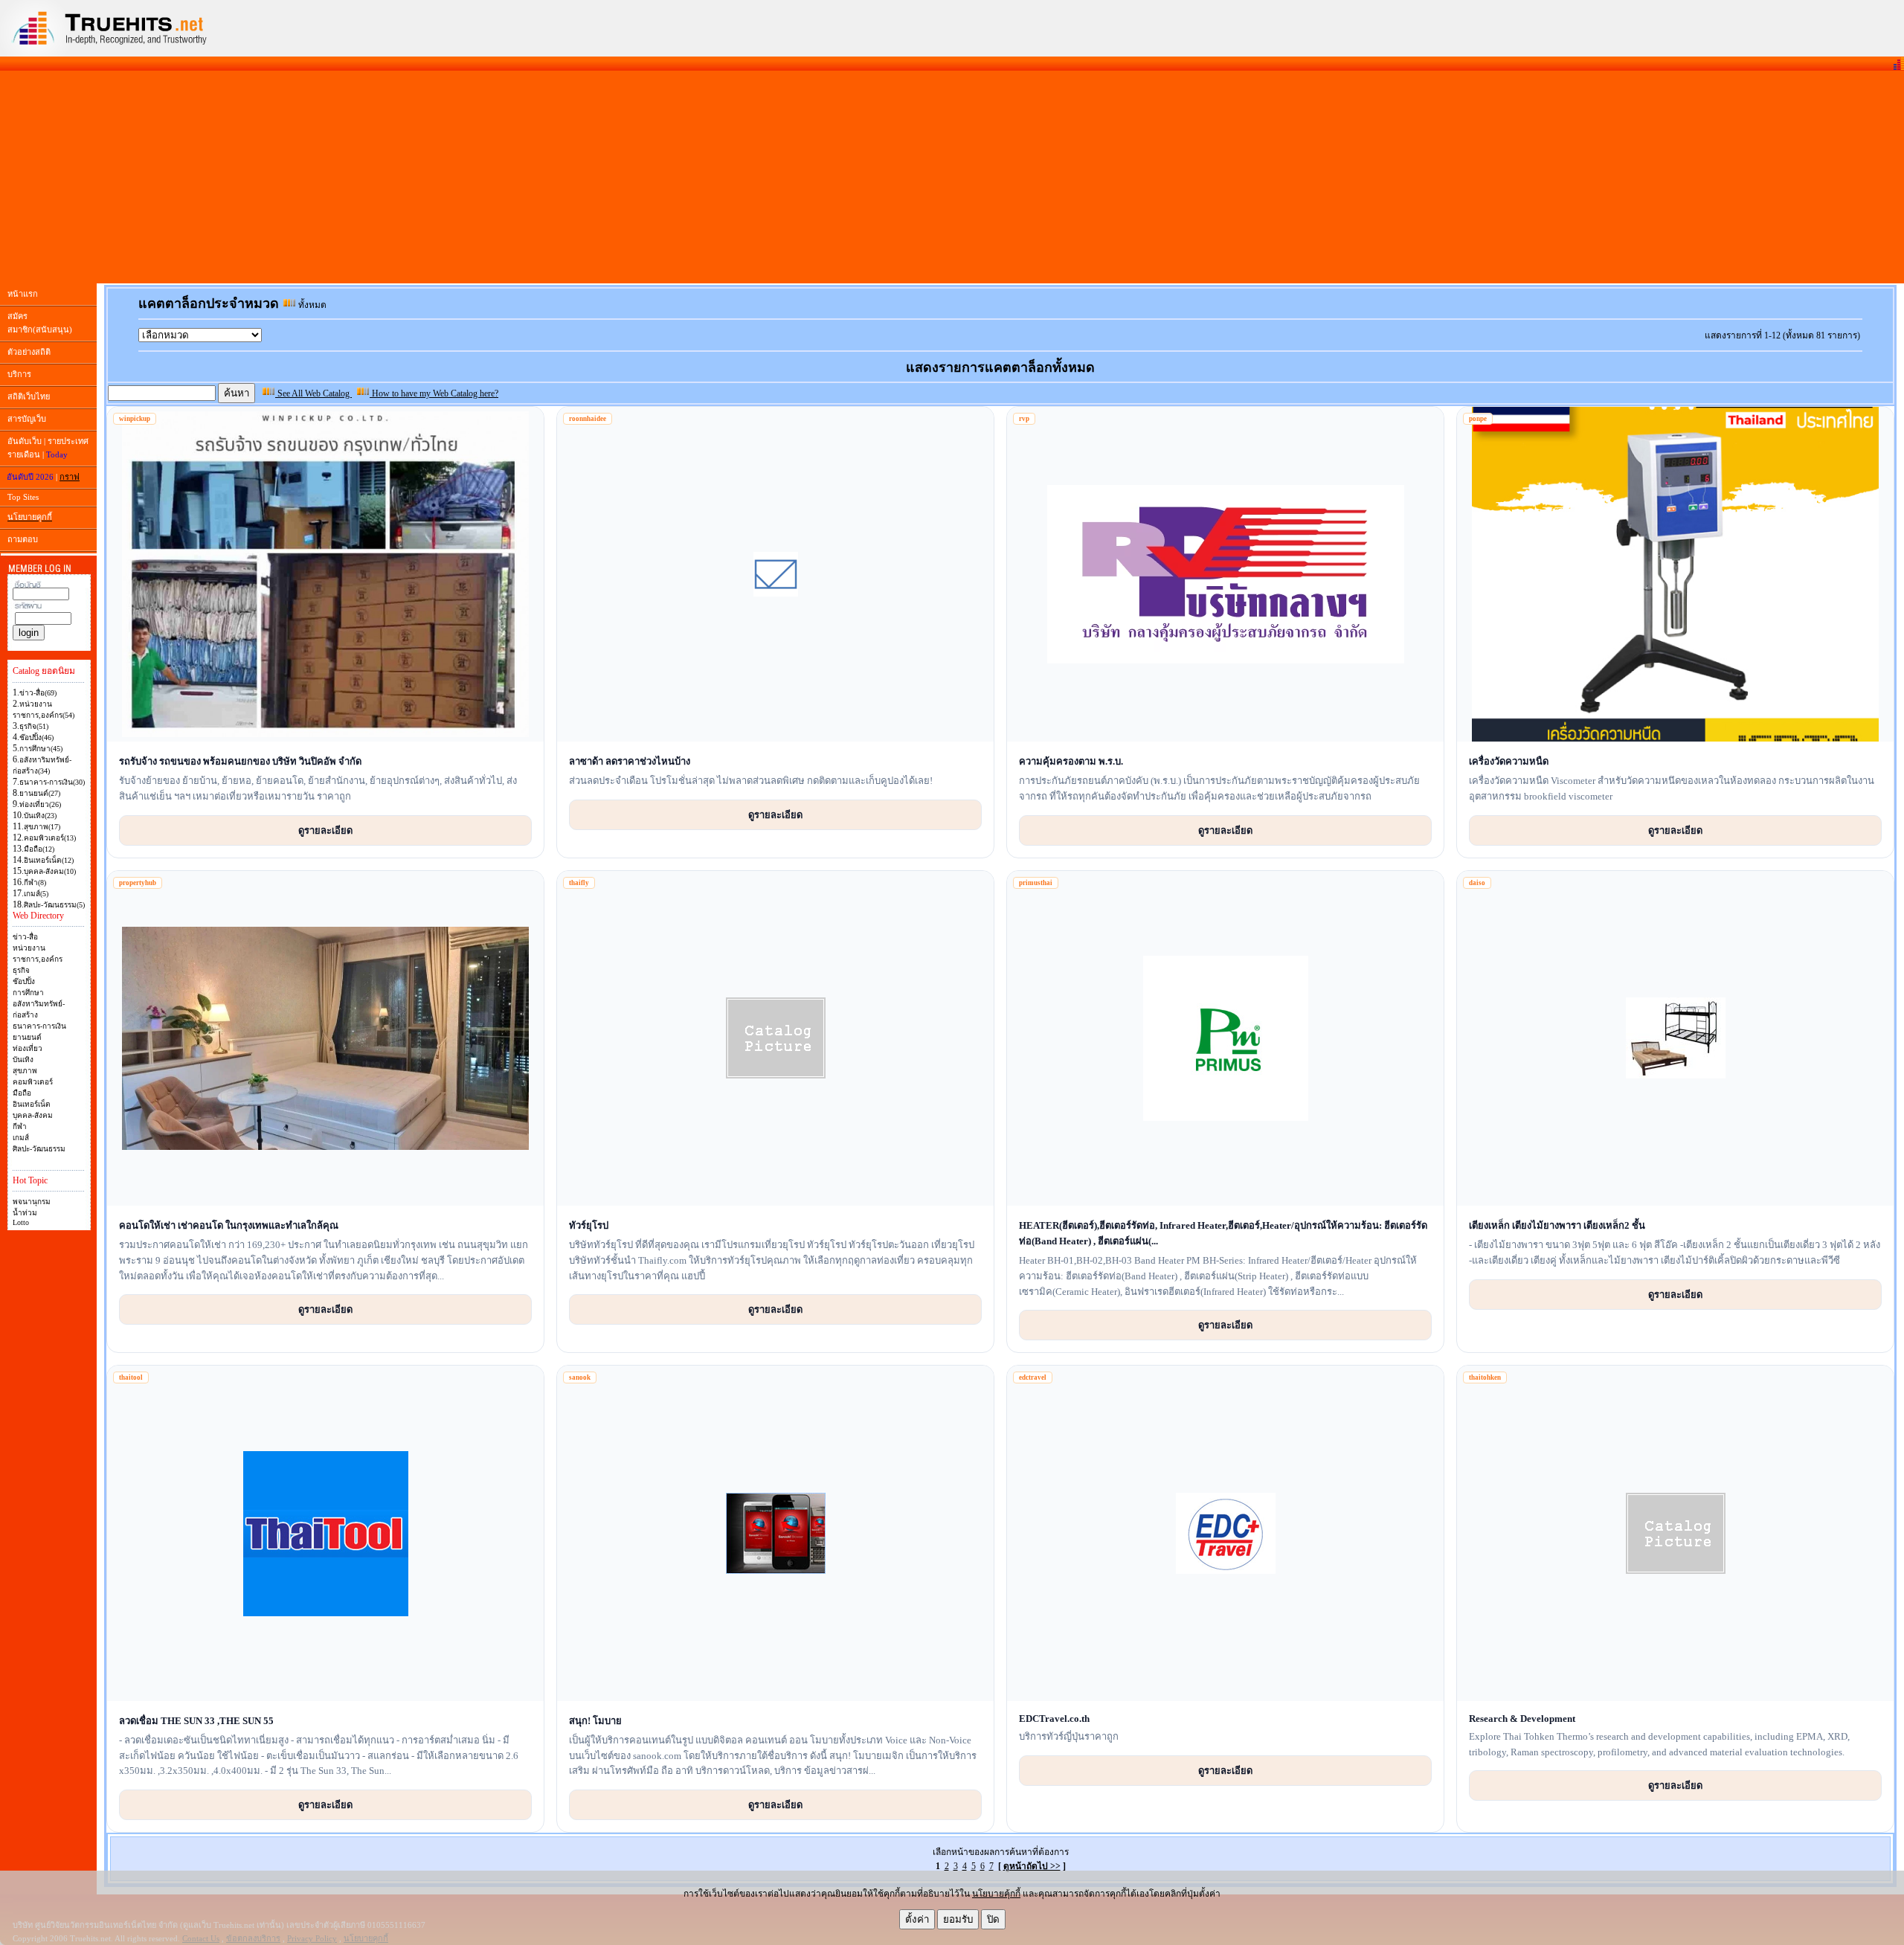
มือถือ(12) (39, 849)
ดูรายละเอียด (325, 830)
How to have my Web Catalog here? (434, 393)
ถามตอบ (23, 539)
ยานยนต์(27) (40, 793)
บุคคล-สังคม (33, 1115)
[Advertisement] (952, 177)
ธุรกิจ (21, 970)
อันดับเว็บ (25, 441)
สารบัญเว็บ (27, 419)
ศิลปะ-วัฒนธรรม (39, 1149)
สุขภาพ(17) (42, 827)
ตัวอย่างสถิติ (29, 352)
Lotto (21, 1222)
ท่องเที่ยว (28, 1048)
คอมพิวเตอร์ (33, 1082)
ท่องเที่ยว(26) (40, 804)
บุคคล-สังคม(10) (50, 871)
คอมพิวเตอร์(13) (50, 838)
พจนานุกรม (32, 1202)
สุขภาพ (25, 1071)
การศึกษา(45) (41, 749)
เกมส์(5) (36, 894)
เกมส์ (21, 1138)
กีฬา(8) (35, 883)
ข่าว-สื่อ (25, 937)
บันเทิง (23, 1060)
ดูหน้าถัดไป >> (1032, 1866)
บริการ (19, 374)
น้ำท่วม (25, 1213)
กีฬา (20, 1126)
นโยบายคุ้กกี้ (996, 1894)
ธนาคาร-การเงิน (39, 1026)
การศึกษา (28, 993)
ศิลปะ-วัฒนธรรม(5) (54, 905)
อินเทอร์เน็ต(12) (49, 860)
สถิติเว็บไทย (29, 396)
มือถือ (22, 1093)
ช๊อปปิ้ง (24, 981)
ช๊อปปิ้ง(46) (36, 737)
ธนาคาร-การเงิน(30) (52, 782)
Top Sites (23, 497)
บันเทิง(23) (40, 816)
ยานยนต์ (27, 1037)
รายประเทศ (68, 441)
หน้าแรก (23, 294)
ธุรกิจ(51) (34, 726)
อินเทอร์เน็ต (32, 1104)
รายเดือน (24, 454)
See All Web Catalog (313, 393)
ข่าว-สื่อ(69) (38, 693)
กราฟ (70, 477)
